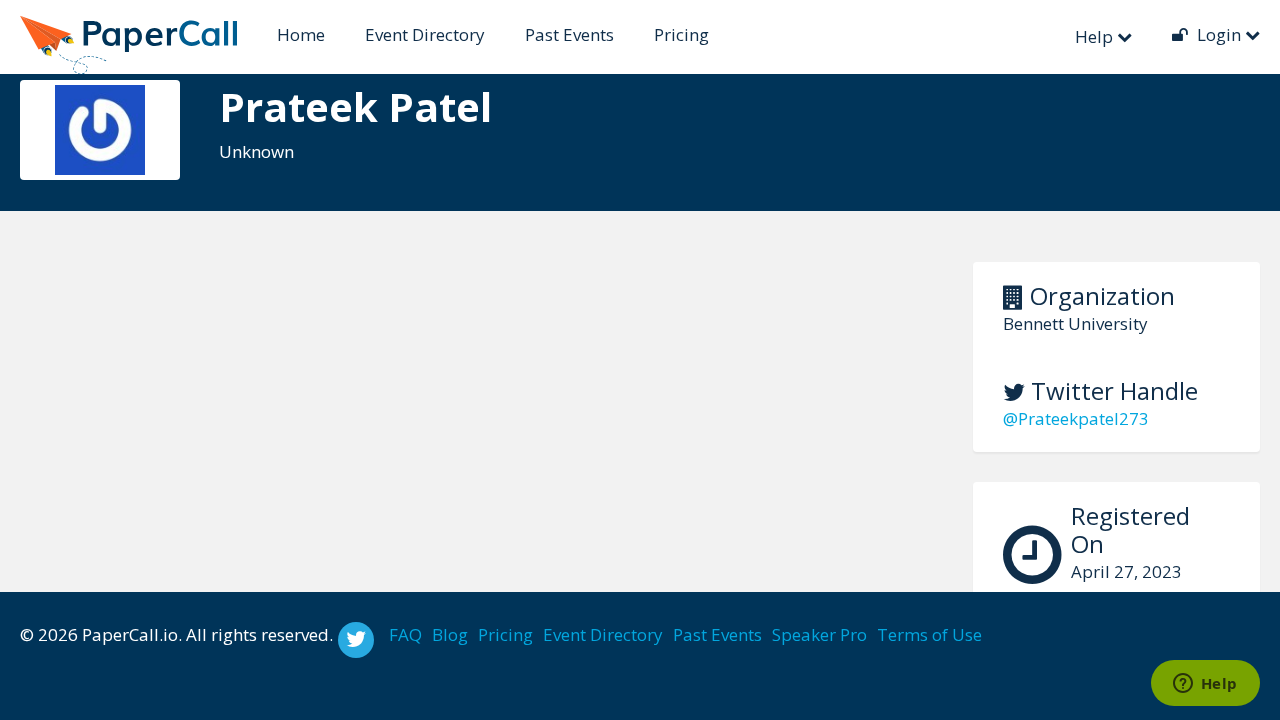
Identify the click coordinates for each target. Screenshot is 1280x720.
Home (301, 34)
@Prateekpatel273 (1076, 418)
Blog (450, 634)
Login (1219, 34)
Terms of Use (929, 634)
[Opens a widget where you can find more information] (1205, 685)
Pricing (681, 34)
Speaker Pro (819, 634)
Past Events (569, 34)
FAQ (405, 634)
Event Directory (425, 34)
